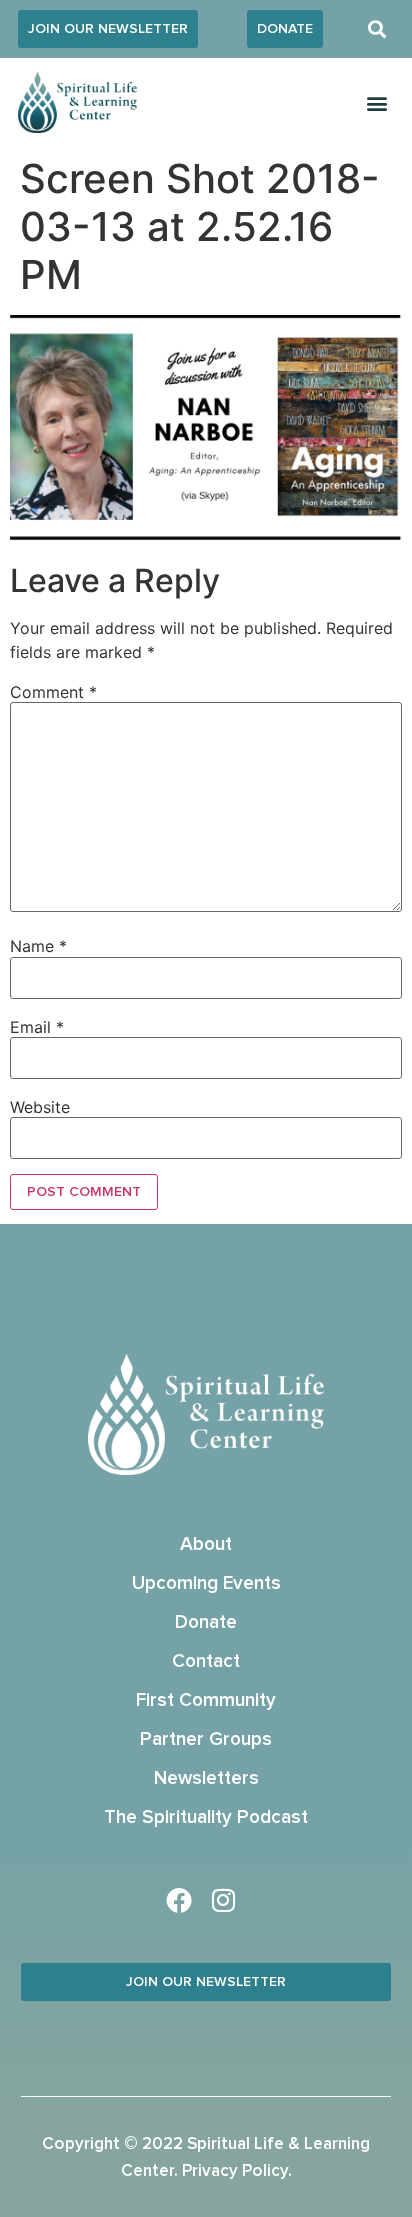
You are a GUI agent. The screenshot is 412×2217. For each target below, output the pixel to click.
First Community (206, 1700)
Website (40, 1107)
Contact (206, 1661)
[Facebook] (179, 1900)
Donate (206, 1622)
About (206, 1544)
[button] (377, 29)
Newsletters (206, 1778)
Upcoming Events (206, 1583)
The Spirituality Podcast (206, 1817)
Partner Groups (206, 1739)
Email (37, 1027)
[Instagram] (224, 1900)
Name (38, 946)
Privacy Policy (235, 2171)
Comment (53, 692)
